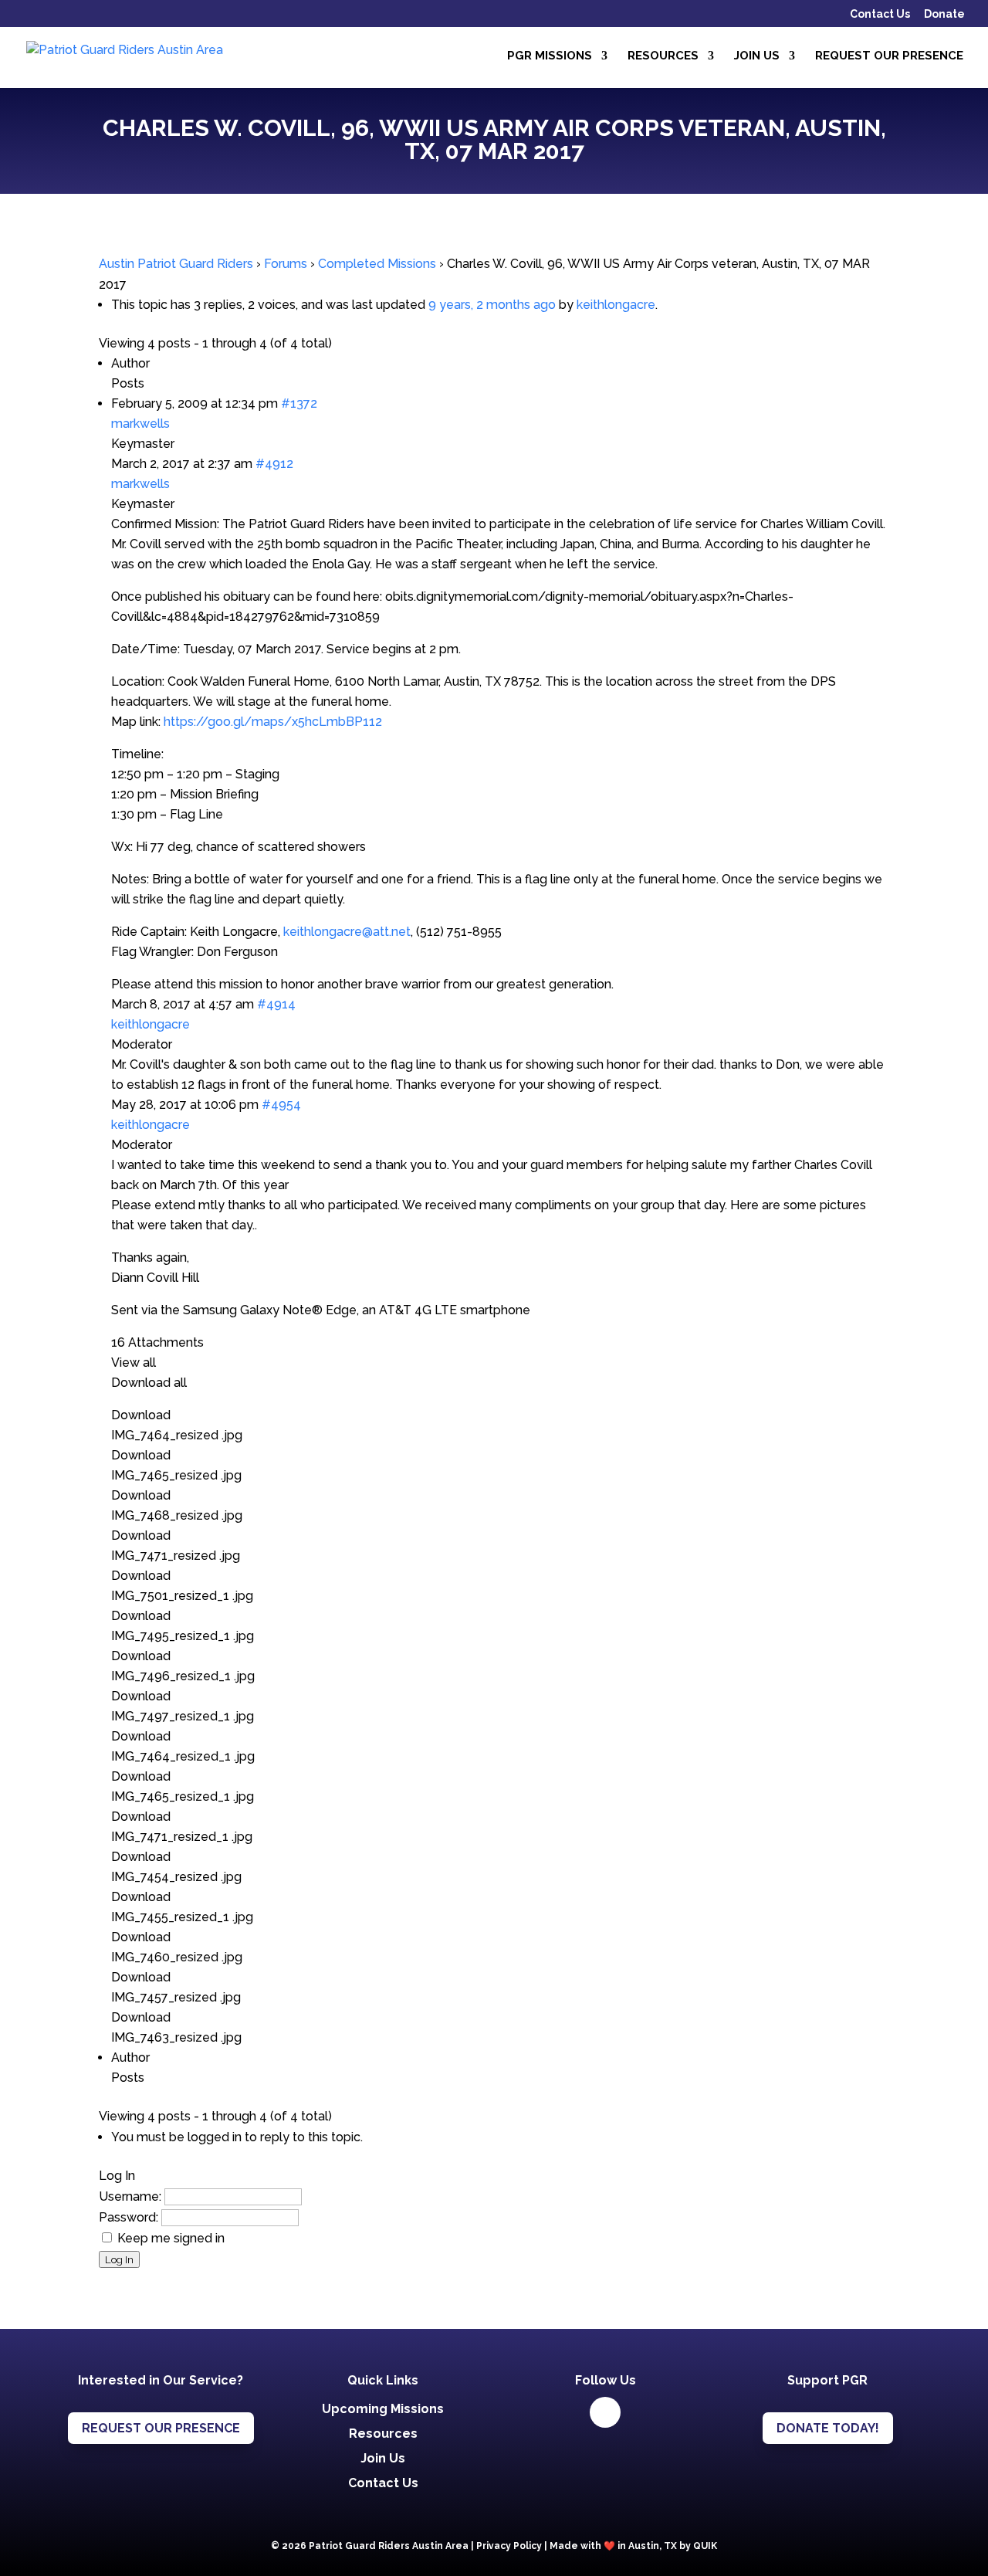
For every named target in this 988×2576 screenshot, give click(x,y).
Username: (132, 2196)
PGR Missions (550, 56)
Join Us (757, 56)
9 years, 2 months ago (492, 305)
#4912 (274, 464)
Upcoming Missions (383, 2409)
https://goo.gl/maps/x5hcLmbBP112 (273, 722)
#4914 (276, 1004)
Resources (663, 56)
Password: (130, 2217)
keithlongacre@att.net (347, 932)
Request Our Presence (889, 56)
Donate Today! (828, 2428)
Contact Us (880, 14)
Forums (286, 264)
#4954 (281, 1105)
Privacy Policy (509, 2546)
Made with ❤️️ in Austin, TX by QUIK (633, 2546)
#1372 (299, 403)
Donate (944, 14)
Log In (119, 2259)
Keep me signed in (171, 2238)
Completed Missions (377, 264)
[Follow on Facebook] (605, 2412)
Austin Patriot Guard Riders (176, 264)
